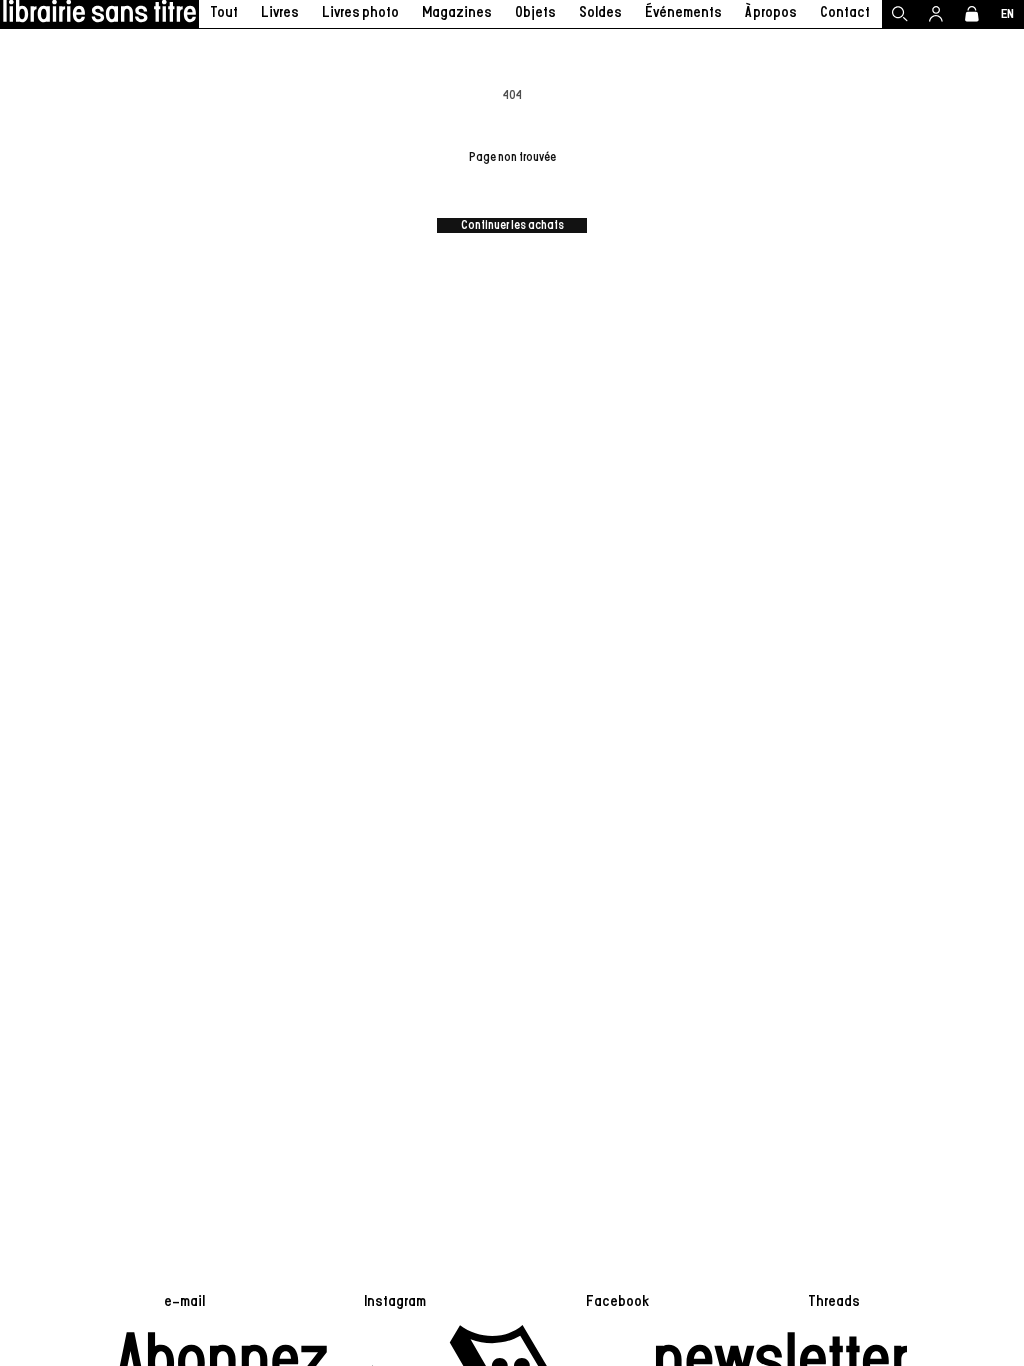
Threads (834, 1301)
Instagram (395, 1301)
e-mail (184, 1301)
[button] (280, 14)
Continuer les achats (512, 225)
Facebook (617, 1301)
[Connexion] (936, 14)
